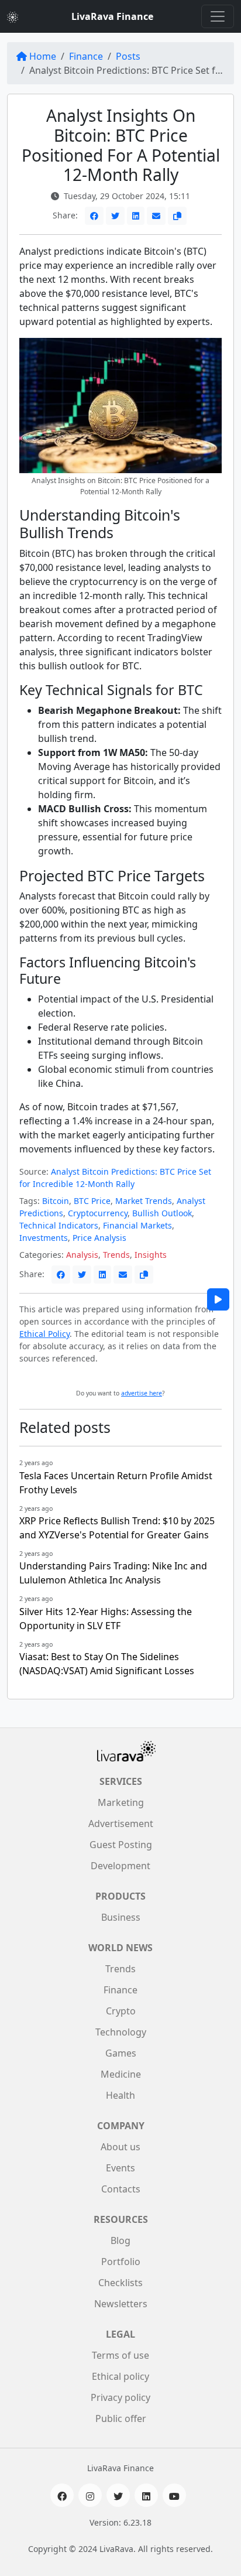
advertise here (142, 1393)
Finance (86, 56)
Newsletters (121, 2304)
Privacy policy (120, 2397)
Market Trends (144, 1201)
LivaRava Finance (112, 16)
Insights (151, 1255)
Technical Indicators (59, 1225)
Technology (121, 2032)
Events (120, 2168)
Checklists (120, 2283)
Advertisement (121, 1824)
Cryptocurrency (98, 1213)
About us (120, 2147)
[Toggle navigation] (218, 16)
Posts (128, 56)
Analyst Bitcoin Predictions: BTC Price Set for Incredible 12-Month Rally (115, 1178)
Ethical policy (120, 2376)
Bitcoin (56, 1201)
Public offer (121, 2418)
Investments (44, 1238)
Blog (120, 2240)
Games (121, 2053)
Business (121, 1917)
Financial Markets (137, 1225)
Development (120, 1866)
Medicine (121, 2074)
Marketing (121, 1802)
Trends (116, 1255)
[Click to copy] (177, 216)
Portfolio (121, 2262)
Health (120, 2095)
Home (43, 56)
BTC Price (92, 1201)
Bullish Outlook (162, 1213)
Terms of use (120, 2355)
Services (121, 1781)
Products (120, 1896)
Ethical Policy (44, 1334)
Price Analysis (99, 1238)
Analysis (82, 1255)
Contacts (121, 2189)
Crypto (121, 2011)
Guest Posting (121, 1845)
